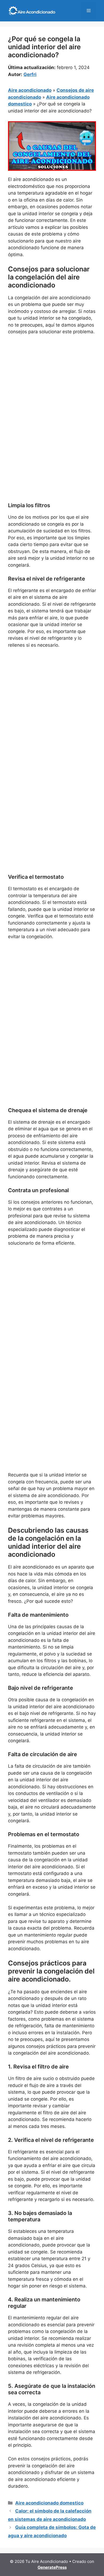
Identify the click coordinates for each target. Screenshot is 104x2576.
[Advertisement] (52, 394)
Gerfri (30, 74)
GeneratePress (52, 2567)
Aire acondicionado (30, 90)
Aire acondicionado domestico (49, 2503)
